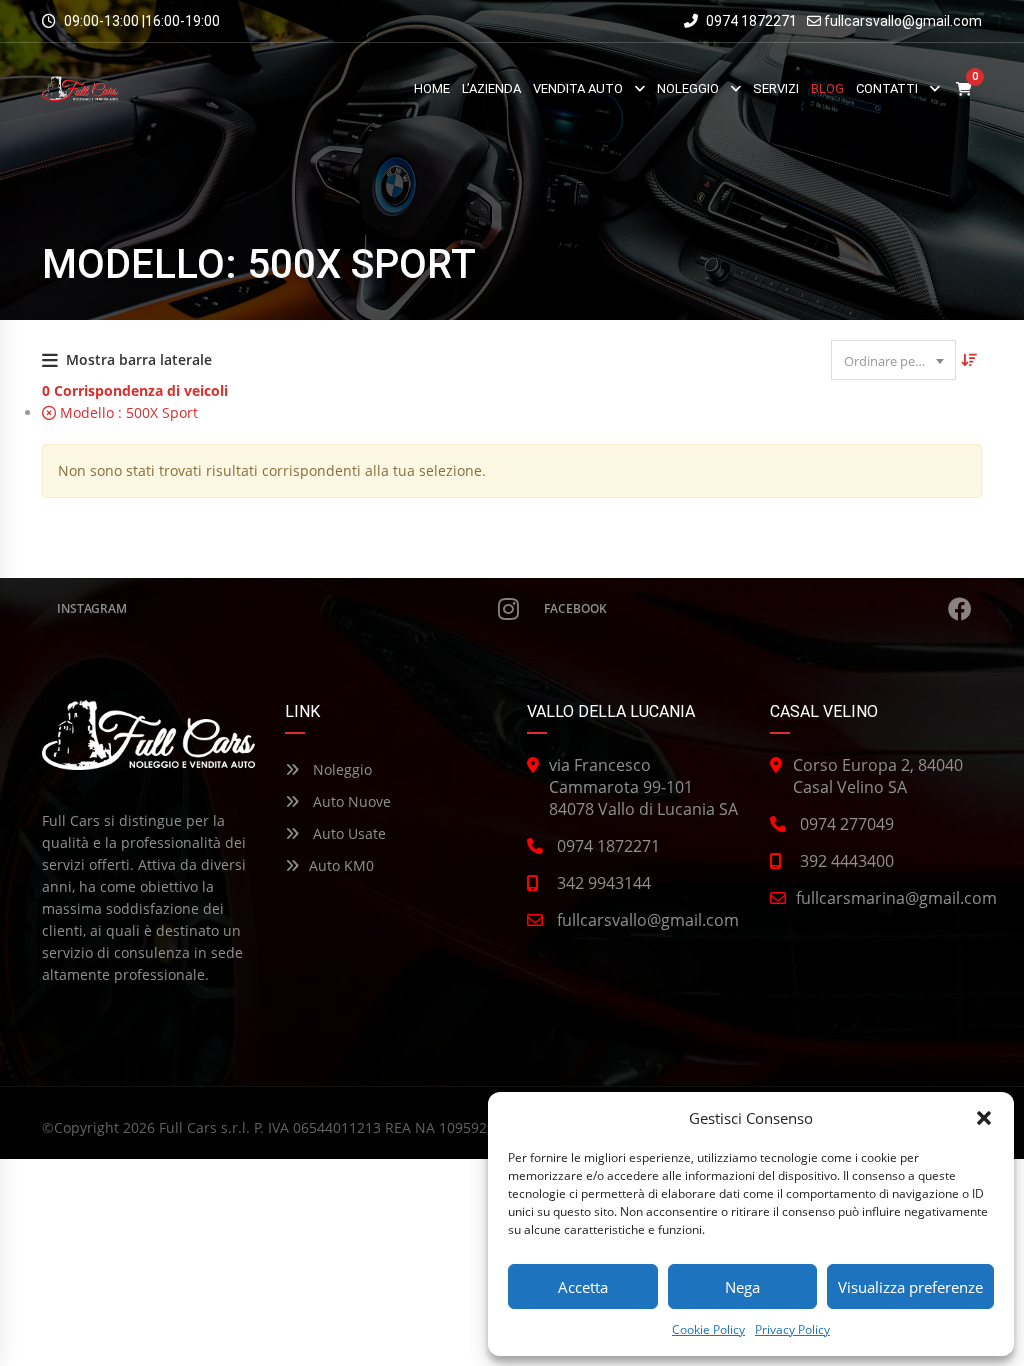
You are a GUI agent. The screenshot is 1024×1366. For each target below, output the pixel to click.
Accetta (583, 1287)
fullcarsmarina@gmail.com (896, 898)
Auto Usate (347, 833)
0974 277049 (847, 824)
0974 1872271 (750, 21)
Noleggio (340, 769)
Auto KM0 (341, 865)
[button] (984, 1118)
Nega (742, 1287)
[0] (964, 88)
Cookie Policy (708, 1329)
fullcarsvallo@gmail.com (903, 21)
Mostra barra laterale (139, 359)
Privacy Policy (792, 1329)
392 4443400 (847, 861)
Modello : (127, 412)
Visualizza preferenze (910, 1287)
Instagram (92, 608)
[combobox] (893, 360)
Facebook (575, 608)
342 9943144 (604, 883)
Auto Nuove (350, 801)
